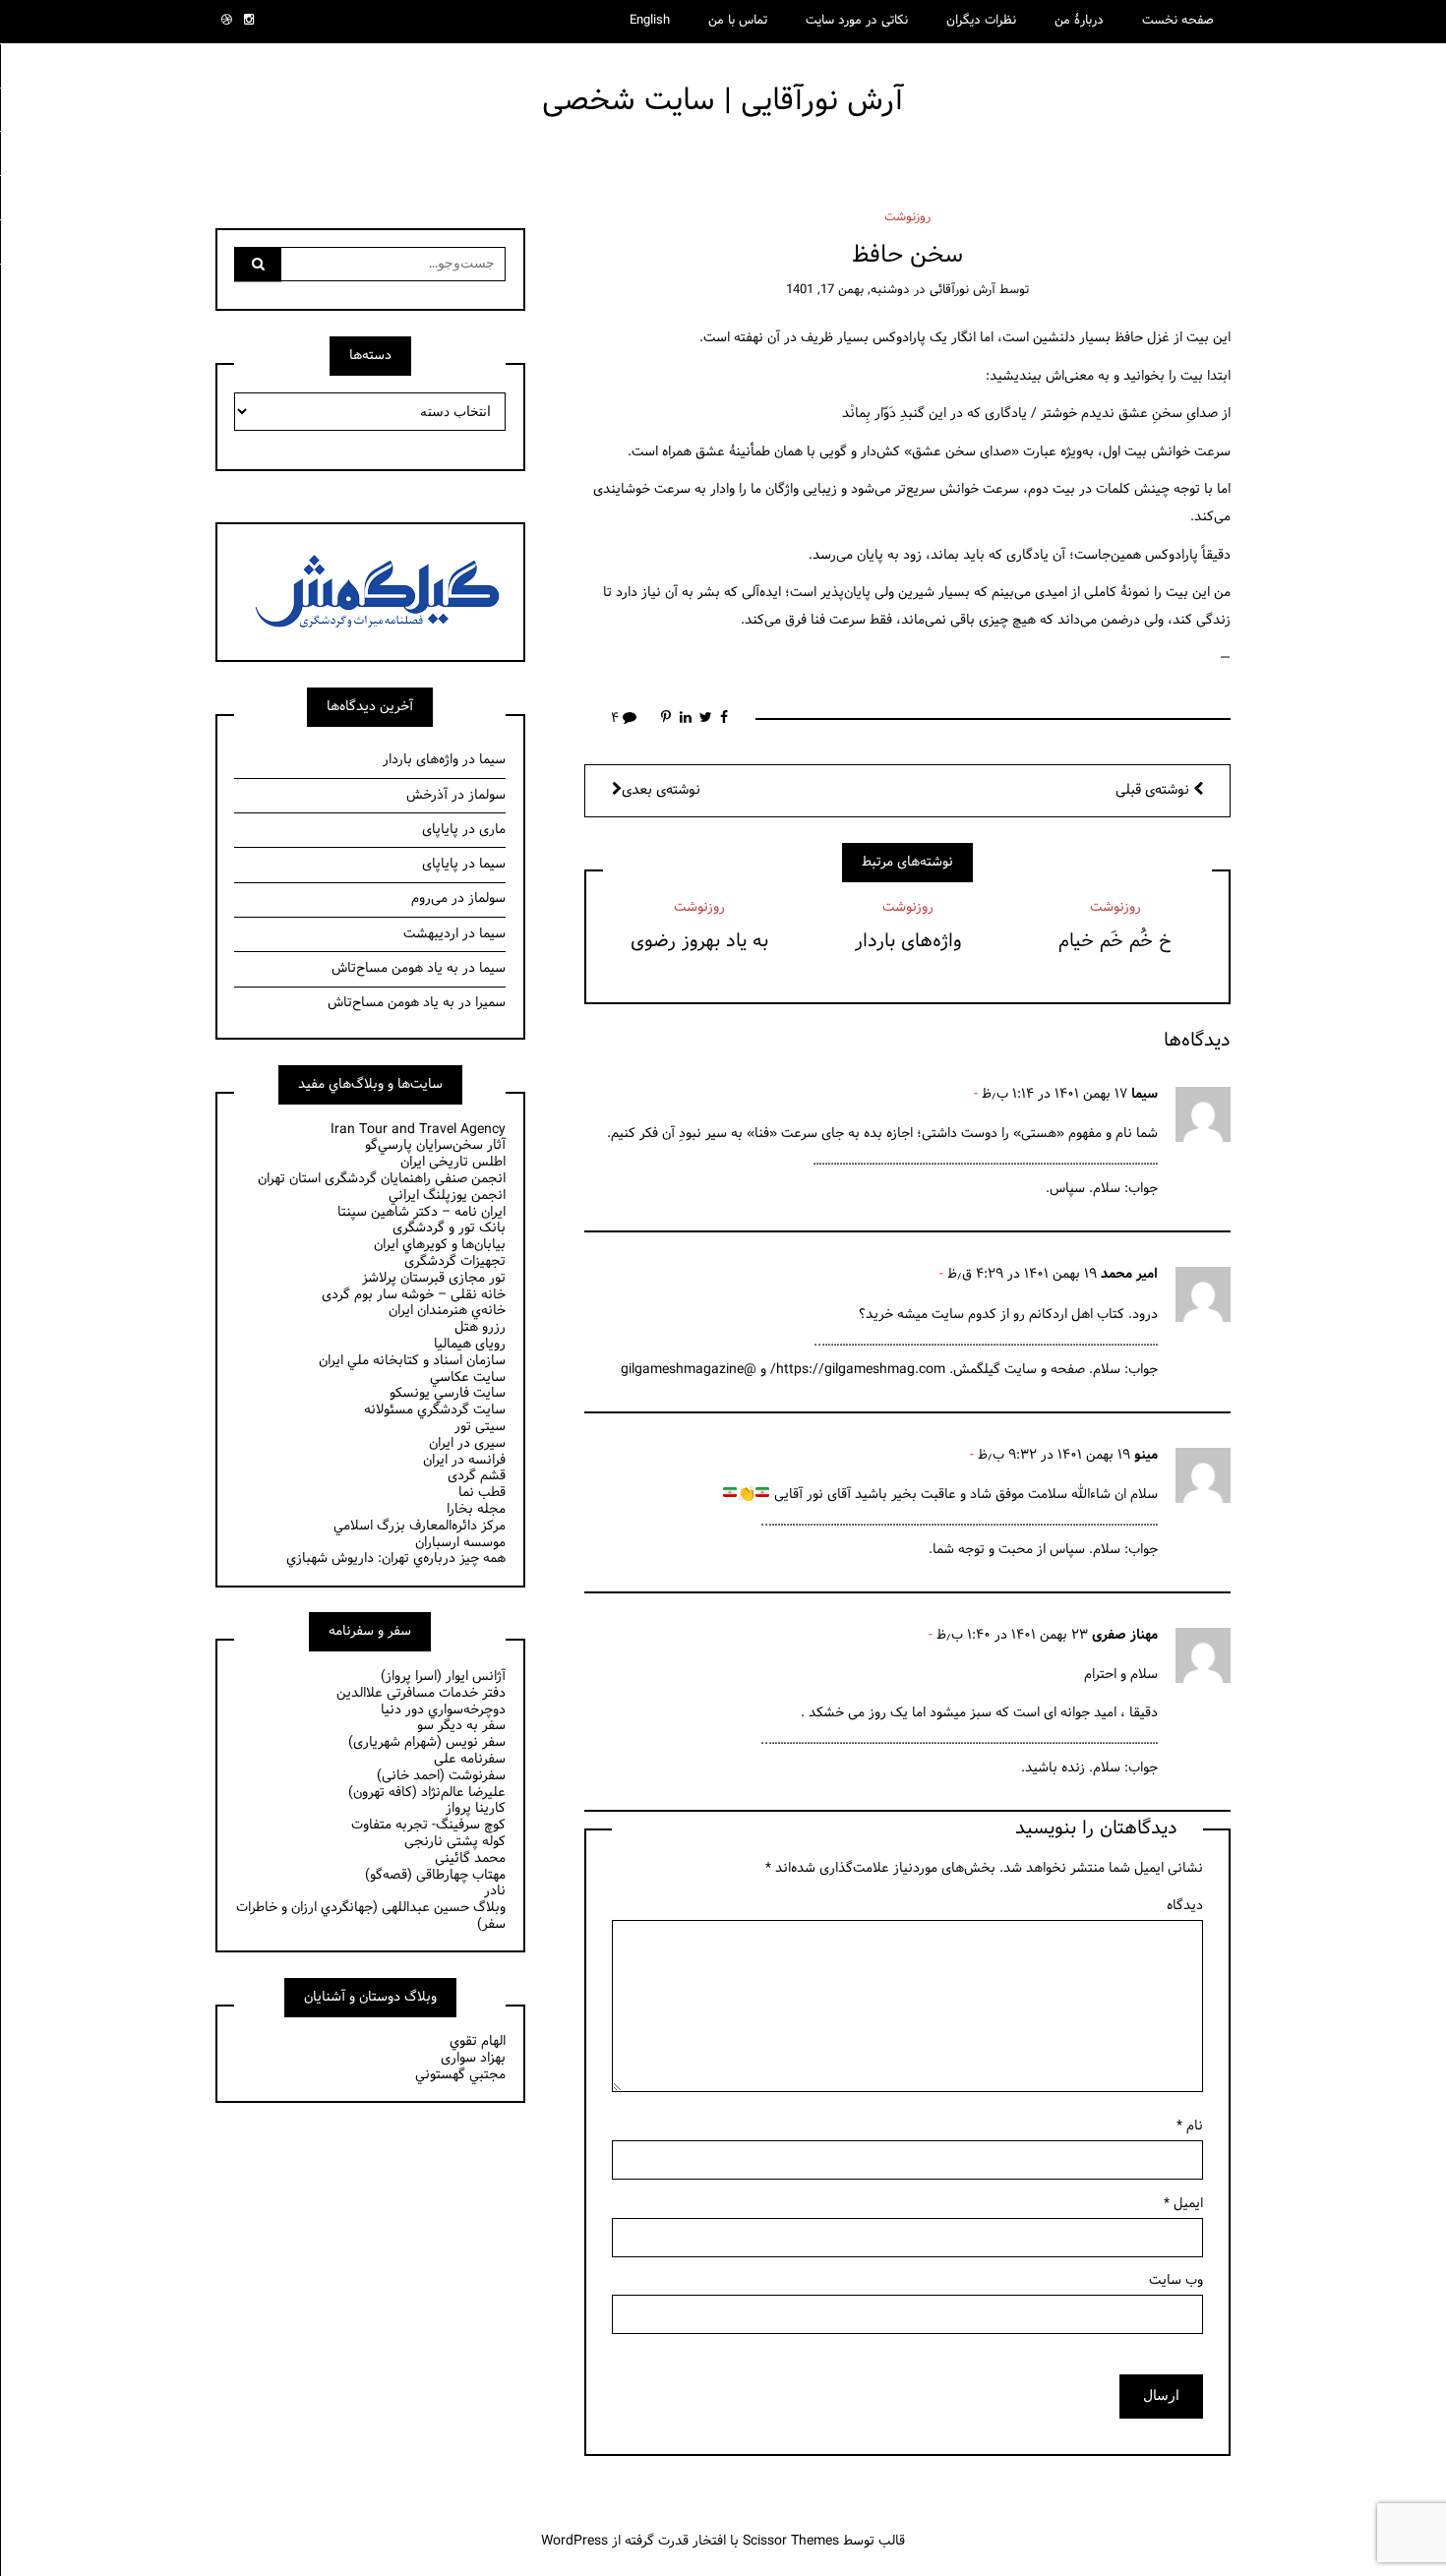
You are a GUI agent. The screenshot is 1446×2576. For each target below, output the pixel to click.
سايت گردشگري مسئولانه (435, 1410)
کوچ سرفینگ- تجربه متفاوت (428, 1825)
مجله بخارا (476, 1509)
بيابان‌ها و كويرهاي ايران (440, 1245)
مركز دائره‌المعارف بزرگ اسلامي (420, 1526)
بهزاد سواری (473, 2058)
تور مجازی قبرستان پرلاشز (434, 1278)
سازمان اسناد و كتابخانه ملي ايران (412, 1361)
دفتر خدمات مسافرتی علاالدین (421, 1693)
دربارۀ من (1079, 21)
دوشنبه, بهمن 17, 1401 (848, 290)
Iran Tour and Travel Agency (418, 1130)
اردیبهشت (431, 934)
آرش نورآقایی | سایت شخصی (723, 101)
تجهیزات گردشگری (455, 1261)
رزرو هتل (480, 1327)
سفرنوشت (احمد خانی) (441, 1776)
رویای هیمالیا (470, 1344)
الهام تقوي (478, 2041)
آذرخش (427, 795)
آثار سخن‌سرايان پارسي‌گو (435, 1145)
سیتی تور (480, 1427)
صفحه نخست (1178, 21)
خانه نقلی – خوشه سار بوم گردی (414, 1295)
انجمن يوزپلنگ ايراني (447, 1196)
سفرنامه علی (470, 1759)
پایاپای (440, 830)
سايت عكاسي (468, 1378)
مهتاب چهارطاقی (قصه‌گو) (435, 1875)
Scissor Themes (791, 2541)
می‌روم (429, 899)
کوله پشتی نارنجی (455, 1842)
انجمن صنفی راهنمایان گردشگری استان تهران (382, 1179)
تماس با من (738, 21)
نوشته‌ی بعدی (661, 790)
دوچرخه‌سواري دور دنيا (443, 1710)
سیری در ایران (467, 1443)
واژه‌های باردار (908, 941)
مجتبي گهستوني (460, 2075)
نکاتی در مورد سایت (857, 21)
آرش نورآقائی (963, 290)
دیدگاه (1185, 1906)
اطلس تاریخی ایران (453, 1162)
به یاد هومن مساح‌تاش (395, 968)
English (650, 21)
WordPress (574, 2541)
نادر (495, 1891)
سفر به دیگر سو (461, 1726)
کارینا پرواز (476, 1808)
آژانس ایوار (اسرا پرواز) (443, 1677)
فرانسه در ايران (464, 1460)
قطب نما (482, 1493)
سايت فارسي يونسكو (448, 1393)
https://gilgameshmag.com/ (858, 1370)
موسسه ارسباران (460, 1543)
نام (1190, 2126)
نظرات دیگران (981, 21)
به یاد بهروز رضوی (699, 941)
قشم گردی (477, 1476)
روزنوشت (907, 217)
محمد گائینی (470, 1858)
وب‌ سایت (1176, 2280)
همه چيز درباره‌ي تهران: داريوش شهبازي (396, 1558)
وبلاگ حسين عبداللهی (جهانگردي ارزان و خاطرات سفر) (371, 1916)
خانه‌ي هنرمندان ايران (447, 1311)
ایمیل (1183, 2204)
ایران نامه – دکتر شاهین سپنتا (422, 1212)
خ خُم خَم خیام (1115, 941)
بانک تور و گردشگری (449, 1228)
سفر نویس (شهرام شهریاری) (427, 1742)
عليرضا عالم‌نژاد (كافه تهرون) (427, 1793)
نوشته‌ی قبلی (1154, 790)
